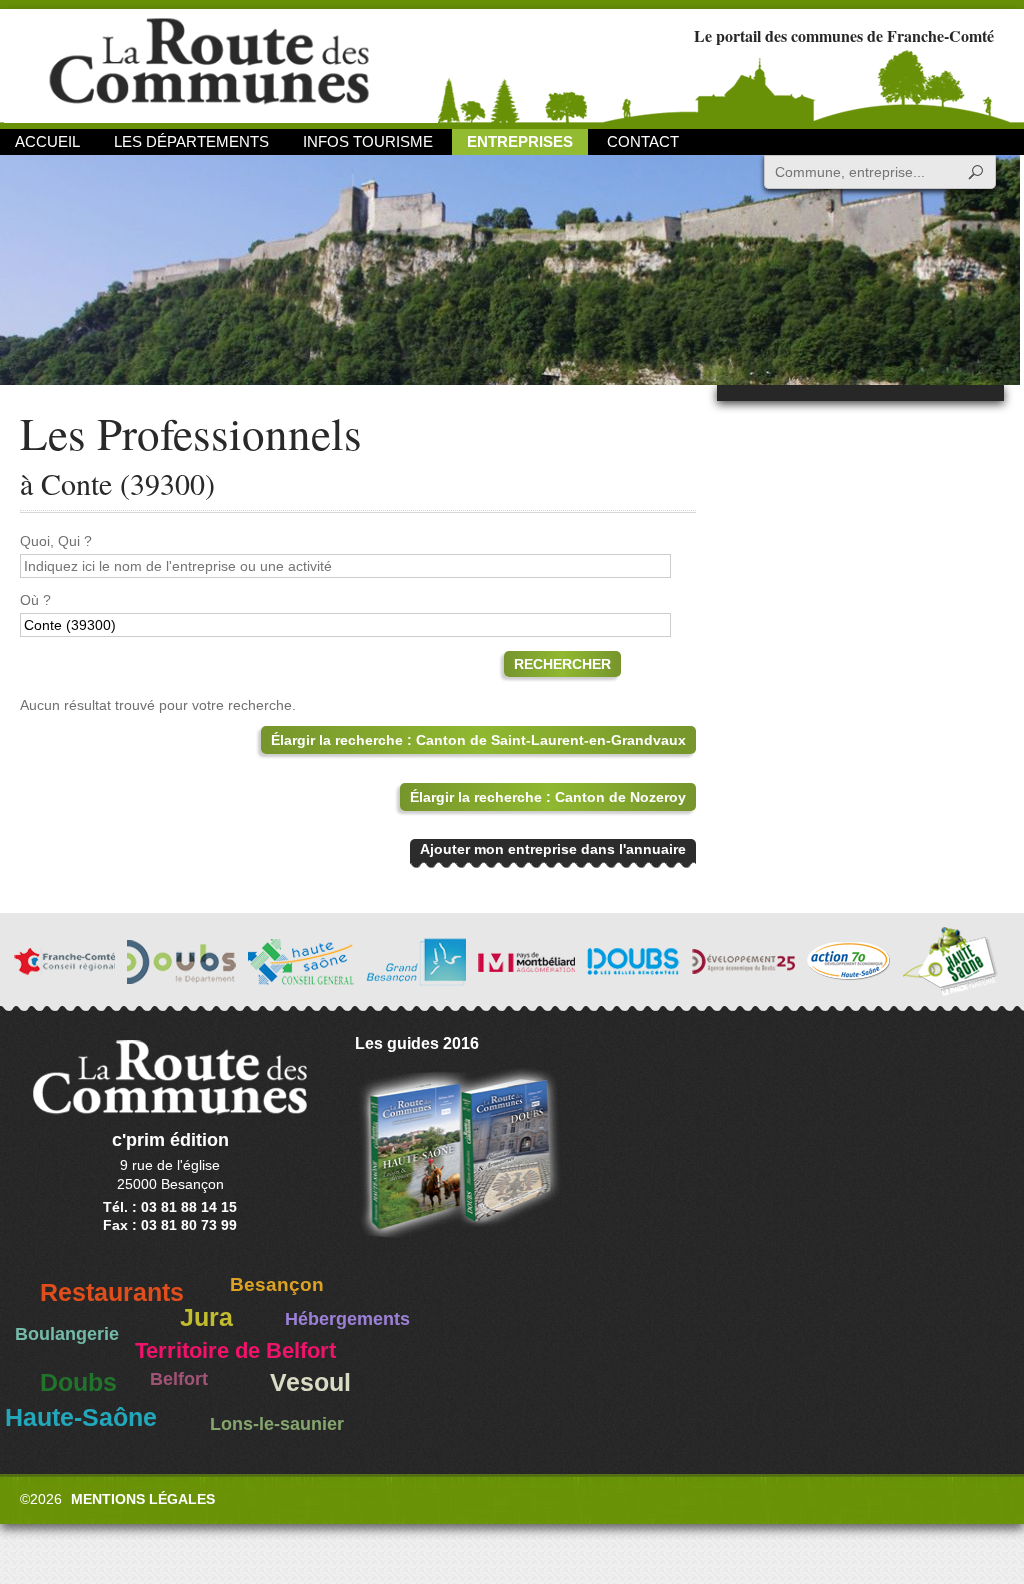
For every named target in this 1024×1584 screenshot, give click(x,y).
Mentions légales (143, 1499)
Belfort (179, 1379)
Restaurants (112, 1292)
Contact (643, 141)
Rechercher (562, 664)
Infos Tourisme (368, 141)
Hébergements (347, 1319)
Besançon (277, 1284)
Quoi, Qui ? (56, 541)
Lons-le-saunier (277, 1424)
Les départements (191, 141)
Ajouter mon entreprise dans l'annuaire (553, 849)
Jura (206, 1317)
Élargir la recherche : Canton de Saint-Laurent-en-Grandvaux (478, 740)
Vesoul (310, 1382)
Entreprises (520, 141)
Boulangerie (67, 1334)
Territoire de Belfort (235, 1351)
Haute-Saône (81, 1417)
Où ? (35, 600)
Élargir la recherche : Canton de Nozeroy (548, 797)
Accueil (47, 141)
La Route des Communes (209, 64)
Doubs (78, 1382)
